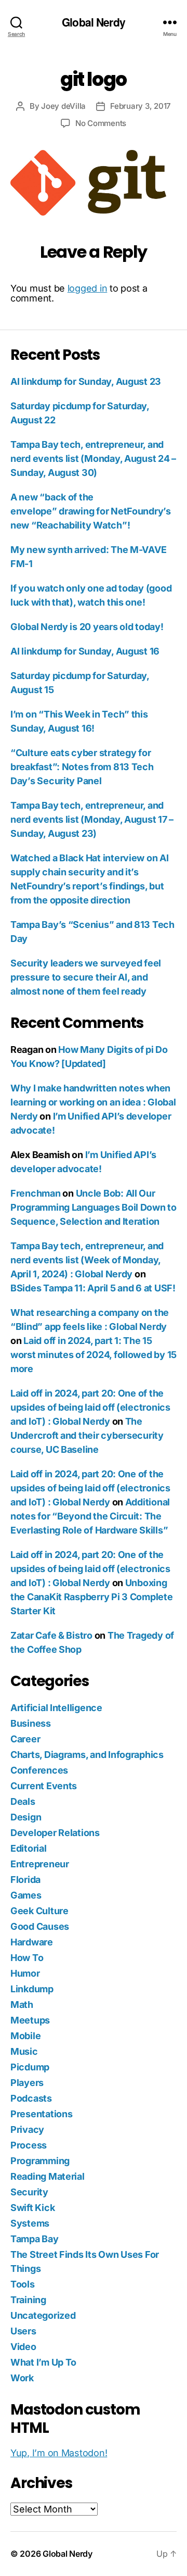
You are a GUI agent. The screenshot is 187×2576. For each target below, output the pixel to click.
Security (29, 2192)
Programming (40, 2161)
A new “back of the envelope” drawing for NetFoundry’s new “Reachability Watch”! (91, 511)
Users (23, 2331)
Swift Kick (32, 2208)
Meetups (30, 2020)
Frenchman (36, 1193)
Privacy (27, 2129)
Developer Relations (55, 1833)
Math (22, 2005)
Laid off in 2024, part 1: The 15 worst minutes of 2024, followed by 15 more (94, 1355)
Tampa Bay (35, 2239)
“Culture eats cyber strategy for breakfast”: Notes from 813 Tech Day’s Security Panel (82, 767)
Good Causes (40, 1926)
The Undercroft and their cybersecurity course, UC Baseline (87, 1435)
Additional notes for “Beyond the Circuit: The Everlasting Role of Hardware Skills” (90, 1516)
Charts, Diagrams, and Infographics (87, 1755)
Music (24, 2051)
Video (23, 2347)
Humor (25, 1973)
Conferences (39, 1770)
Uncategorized (43, 2315)
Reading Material (48, 2176)
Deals (23, 1801)
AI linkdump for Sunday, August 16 (85, 651)
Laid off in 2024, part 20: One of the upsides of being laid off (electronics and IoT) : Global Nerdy (90, 1407)
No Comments (101, 123)
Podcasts (31, 2098)
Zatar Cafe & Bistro (51, 1635)
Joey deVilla (63, 106)
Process (29, 2145)
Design (26, 1817)
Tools (23, 2284)
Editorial (29, 1848)
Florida (25, 1880)
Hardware (32, 1942)
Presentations (42, 2114)
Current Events (44, 1786)
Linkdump (32, 1989)
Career (25, 1739)
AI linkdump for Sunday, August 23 (86, 381)
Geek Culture (39, 1911)
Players (27, 2083)
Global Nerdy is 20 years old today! (87, 627)
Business (31, 1723)
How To (27, 1958)
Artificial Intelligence (56, 1708)
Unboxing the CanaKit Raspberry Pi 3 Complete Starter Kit (92, 1597)
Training (28, 2300)
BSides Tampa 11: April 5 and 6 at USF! (93, 1288)
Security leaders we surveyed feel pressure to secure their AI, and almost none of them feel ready (86, 977)
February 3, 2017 (141, 106)
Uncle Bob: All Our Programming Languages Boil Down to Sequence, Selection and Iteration (94, 1207)
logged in (88, 288)
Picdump (30, 2067)
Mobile (25, 2036)
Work (22, 2378)
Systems (30, 2223)
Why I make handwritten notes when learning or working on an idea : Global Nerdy (93, 1102)
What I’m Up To (43, 2362)
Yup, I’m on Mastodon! (59, 2453)
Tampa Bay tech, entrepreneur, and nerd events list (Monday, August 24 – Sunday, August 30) (93, 458)
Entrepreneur (40, 1864)
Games (26, 1895)
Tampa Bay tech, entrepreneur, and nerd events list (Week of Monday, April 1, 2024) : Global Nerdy (87, 1260)
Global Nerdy (94, 22)
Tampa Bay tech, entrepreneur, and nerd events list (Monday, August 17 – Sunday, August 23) (92, 819)
